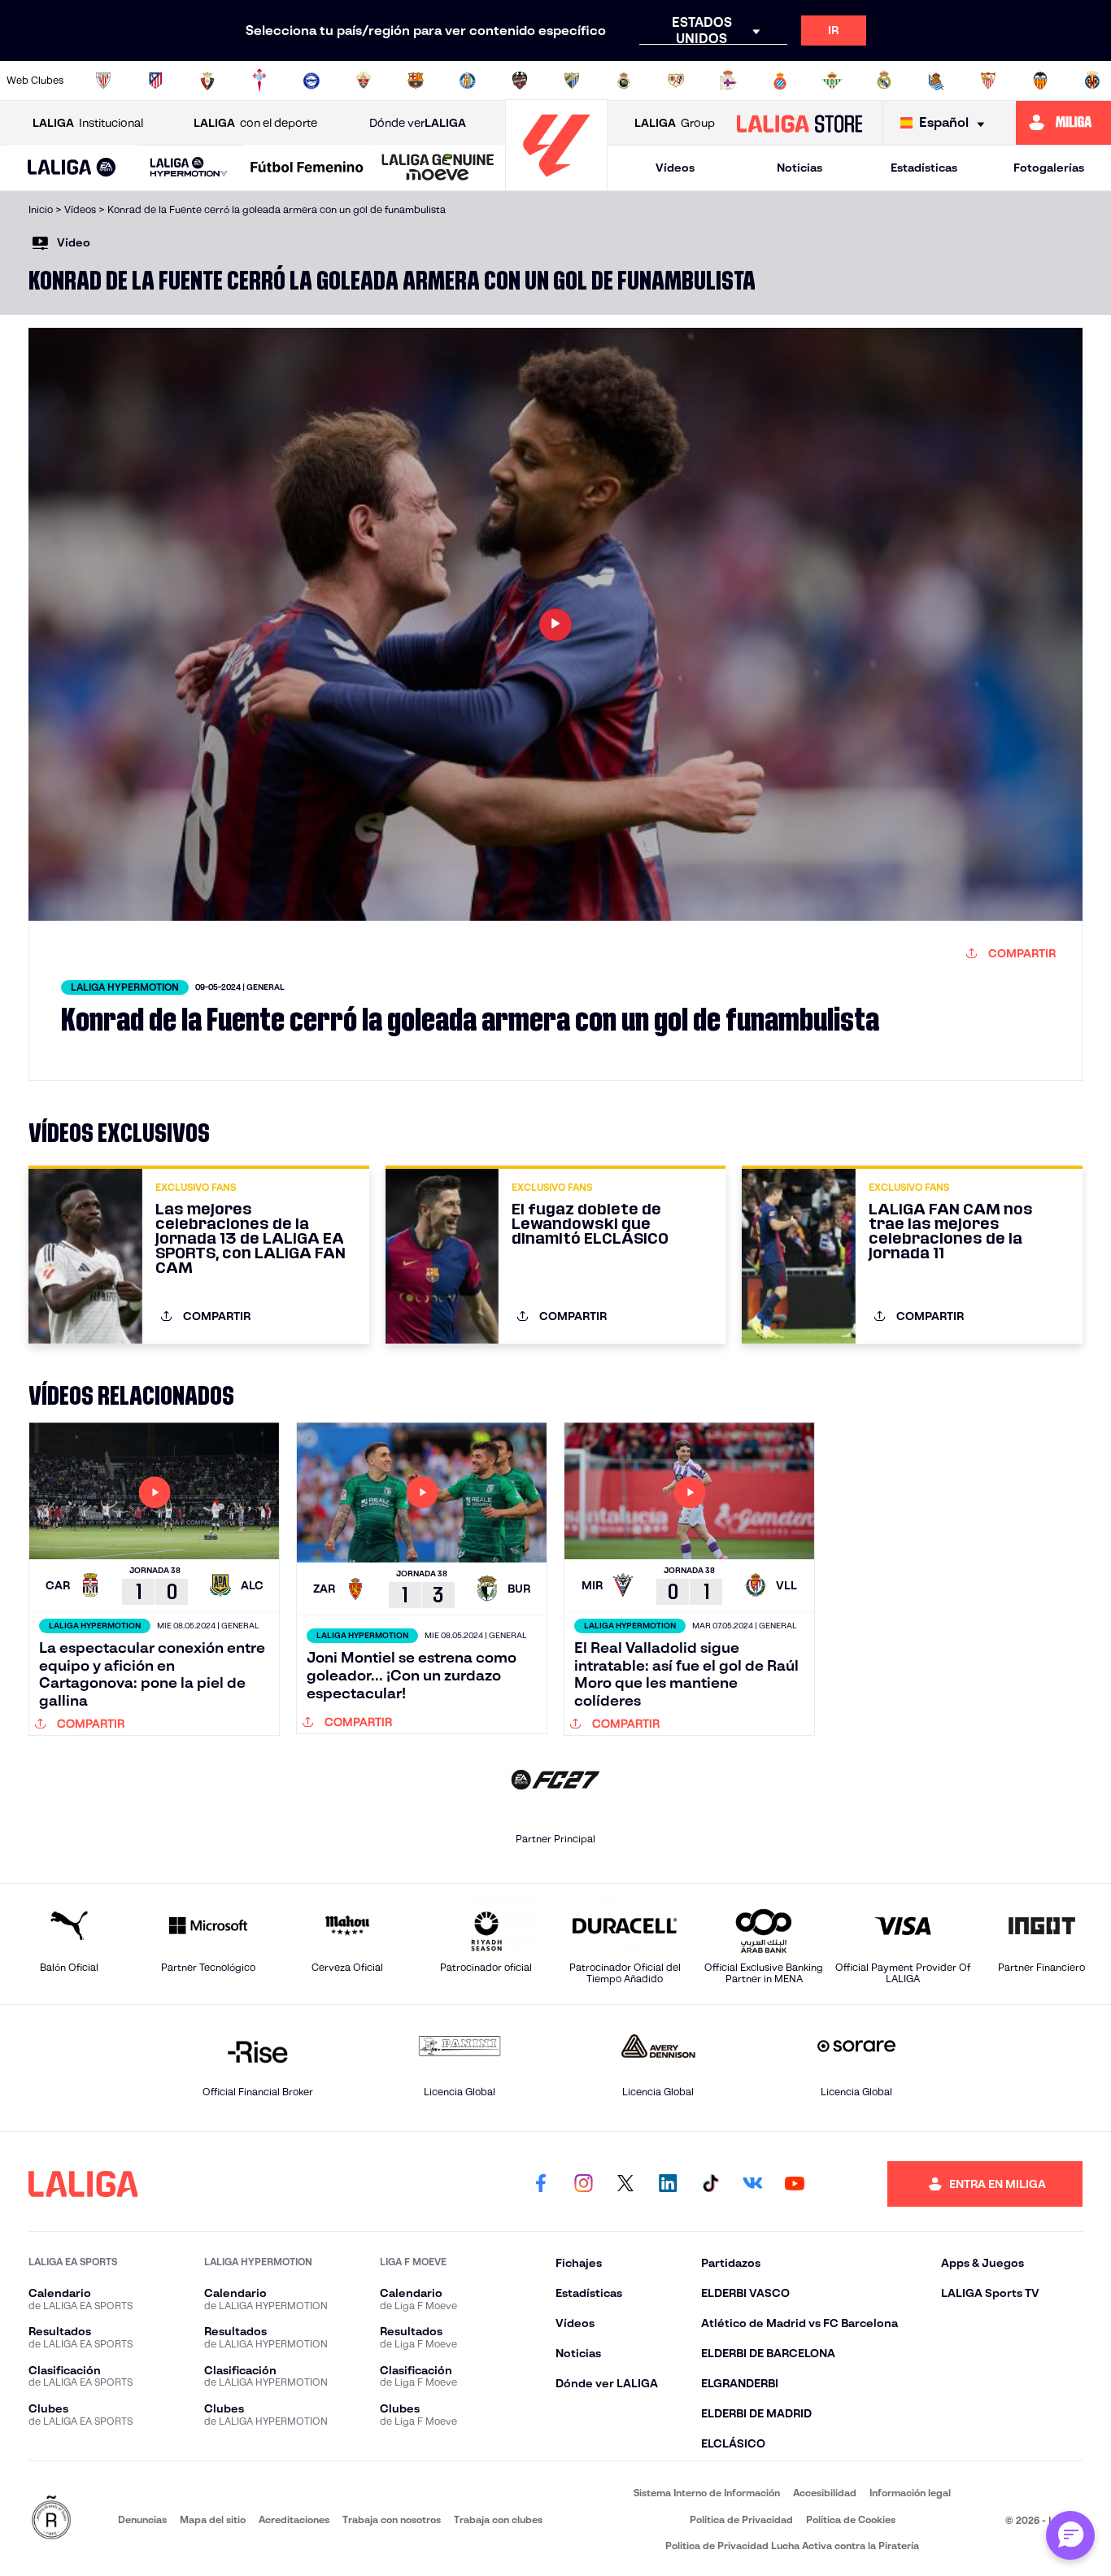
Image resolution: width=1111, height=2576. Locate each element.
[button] (72, 168)
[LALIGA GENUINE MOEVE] (438, 168)
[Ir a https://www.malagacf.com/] (572, 81)
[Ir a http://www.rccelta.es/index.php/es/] (259, 81)
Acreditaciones (294, 2519)
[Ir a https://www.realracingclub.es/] (624, 81)
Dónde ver (418, 123)
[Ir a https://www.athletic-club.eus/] (103, 81)
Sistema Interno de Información (707, 2493)
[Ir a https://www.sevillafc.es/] (988, 81)
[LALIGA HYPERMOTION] (189, 168)
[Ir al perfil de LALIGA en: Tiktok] (710, 2184)
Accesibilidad (825, 2493)
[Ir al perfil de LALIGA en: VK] (752, 2184)
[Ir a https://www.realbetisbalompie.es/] (832, 81)
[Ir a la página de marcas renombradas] (51, 2519)
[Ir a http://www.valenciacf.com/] (1040, 81)
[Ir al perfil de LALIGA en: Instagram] (583, 2184)
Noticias (799, 168)
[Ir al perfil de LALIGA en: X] (625, 2184)
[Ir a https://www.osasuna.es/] (207, 81)
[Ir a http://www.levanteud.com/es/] (520, 81)
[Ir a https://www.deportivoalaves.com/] (312, 81)
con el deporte (255, 123)
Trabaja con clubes (498, 2519)
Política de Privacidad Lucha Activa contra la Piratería (792, 2545)
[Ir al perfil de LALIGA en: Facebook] (541, 2184)
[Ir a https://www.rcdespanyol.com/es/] (780, 81)
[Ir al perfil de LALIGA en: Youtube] (795, 2184)
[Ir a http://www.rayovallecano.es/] (676, 81)
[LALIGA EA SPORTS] (72, 168)
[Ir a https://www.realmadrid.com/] (884, 81)
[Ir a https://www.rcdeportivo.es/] (728, 81)
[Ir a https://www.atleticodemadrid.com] (155, 81)
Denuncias (142, 2519)
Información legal (910, 2493)
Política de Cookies (851, 2519)
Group (675, 123)
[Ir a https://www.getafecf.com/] (468, 81)
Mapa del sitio (213, 2519)
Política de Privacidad (741, 2519)
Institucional (88, 123)
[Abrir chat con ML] (1070, 2535)
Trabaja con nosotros (392, 2519)
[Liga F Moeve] (307, 168)
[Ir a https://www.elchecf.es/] (364, 81)
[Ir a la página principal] (556, 183)
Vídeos (675, 168)
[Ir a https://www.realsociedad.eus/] (936, 81)
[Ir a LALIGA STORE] (799, 123)
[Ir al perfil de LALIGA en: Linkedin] (668, 2184)
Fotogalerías (1049, 168)
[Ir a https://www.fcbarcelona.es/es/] (416, 81)
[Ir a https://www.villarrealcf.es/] (1092, 81)
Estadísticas (924, 168)
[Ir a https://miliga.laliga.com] (1063, 123)
